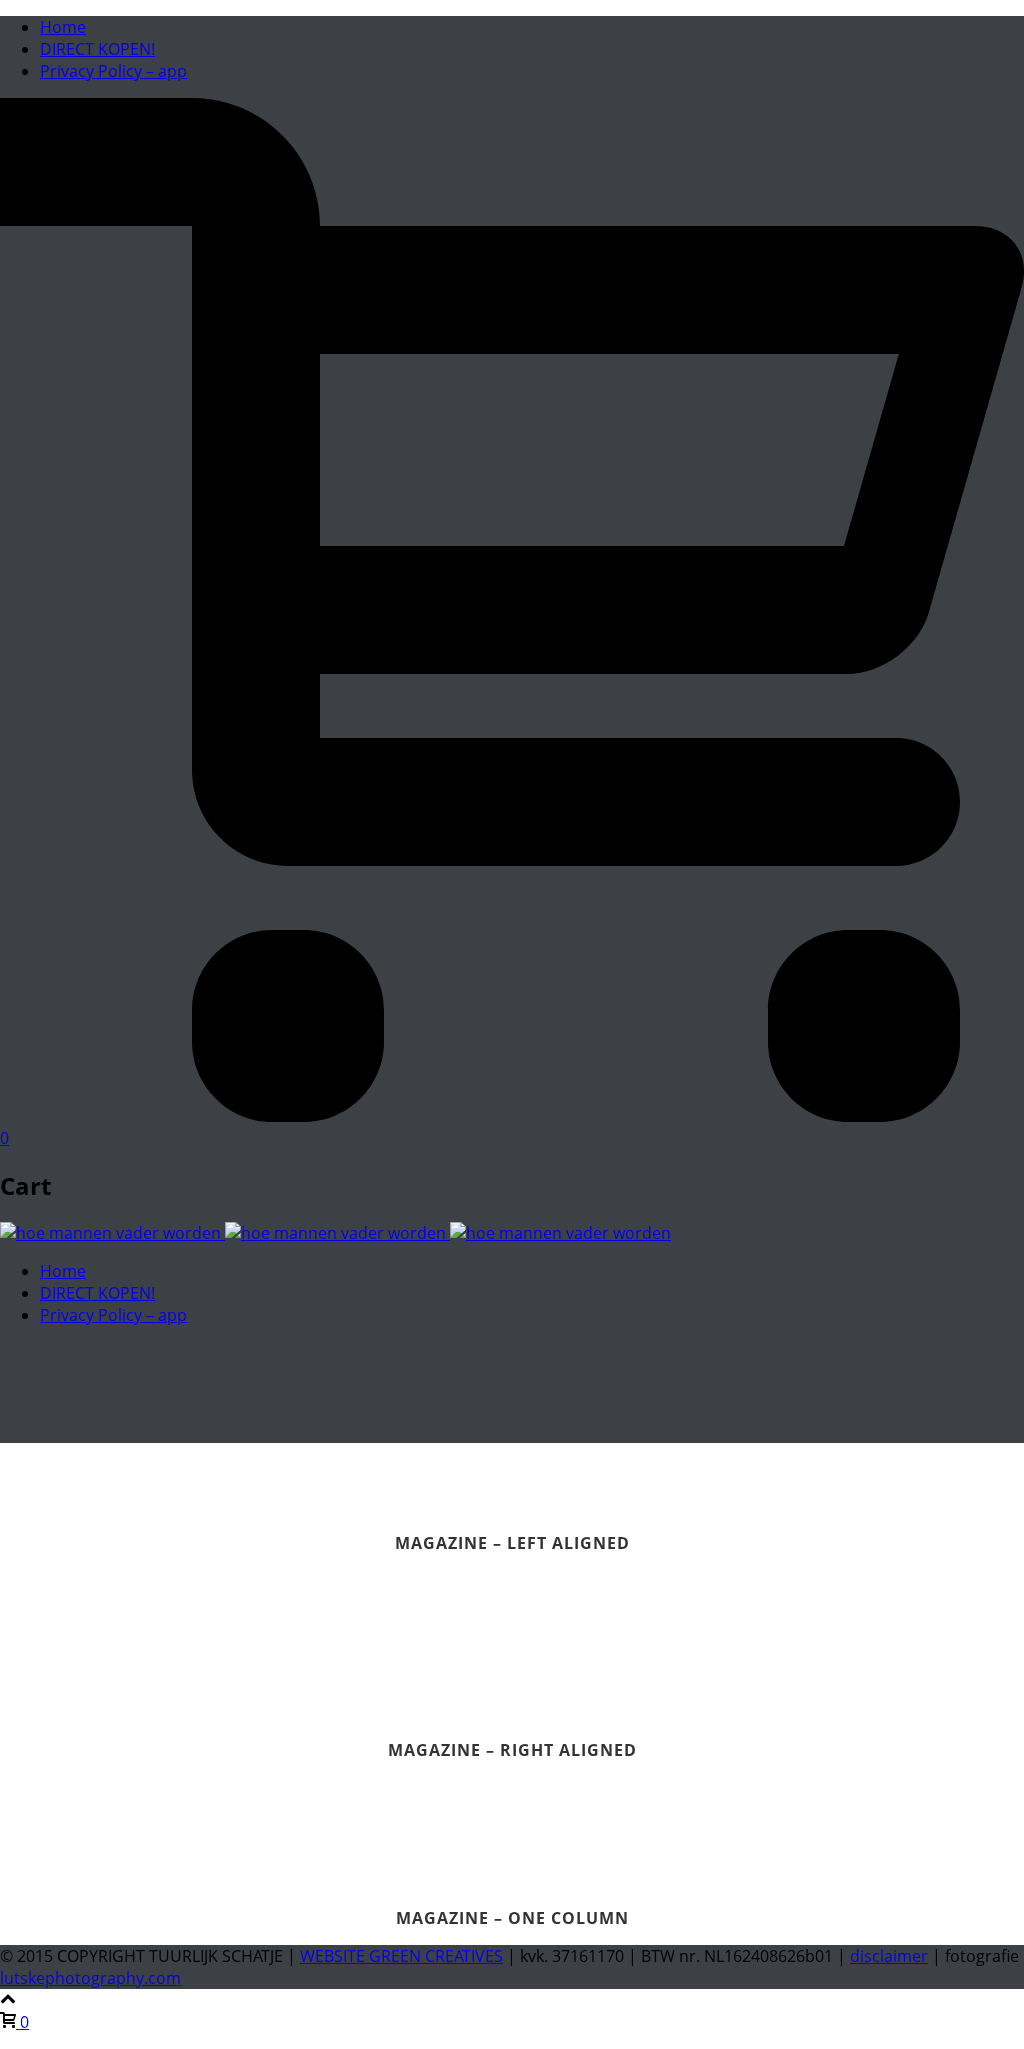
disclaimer (889, 1956)
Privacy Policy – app (113, 71)
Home (63, 27)
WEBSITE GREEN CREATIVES (401, 1956)
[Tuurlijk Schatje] (335, 1233)
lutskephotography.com (90, 1978)
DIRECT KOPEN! (97, 49)
